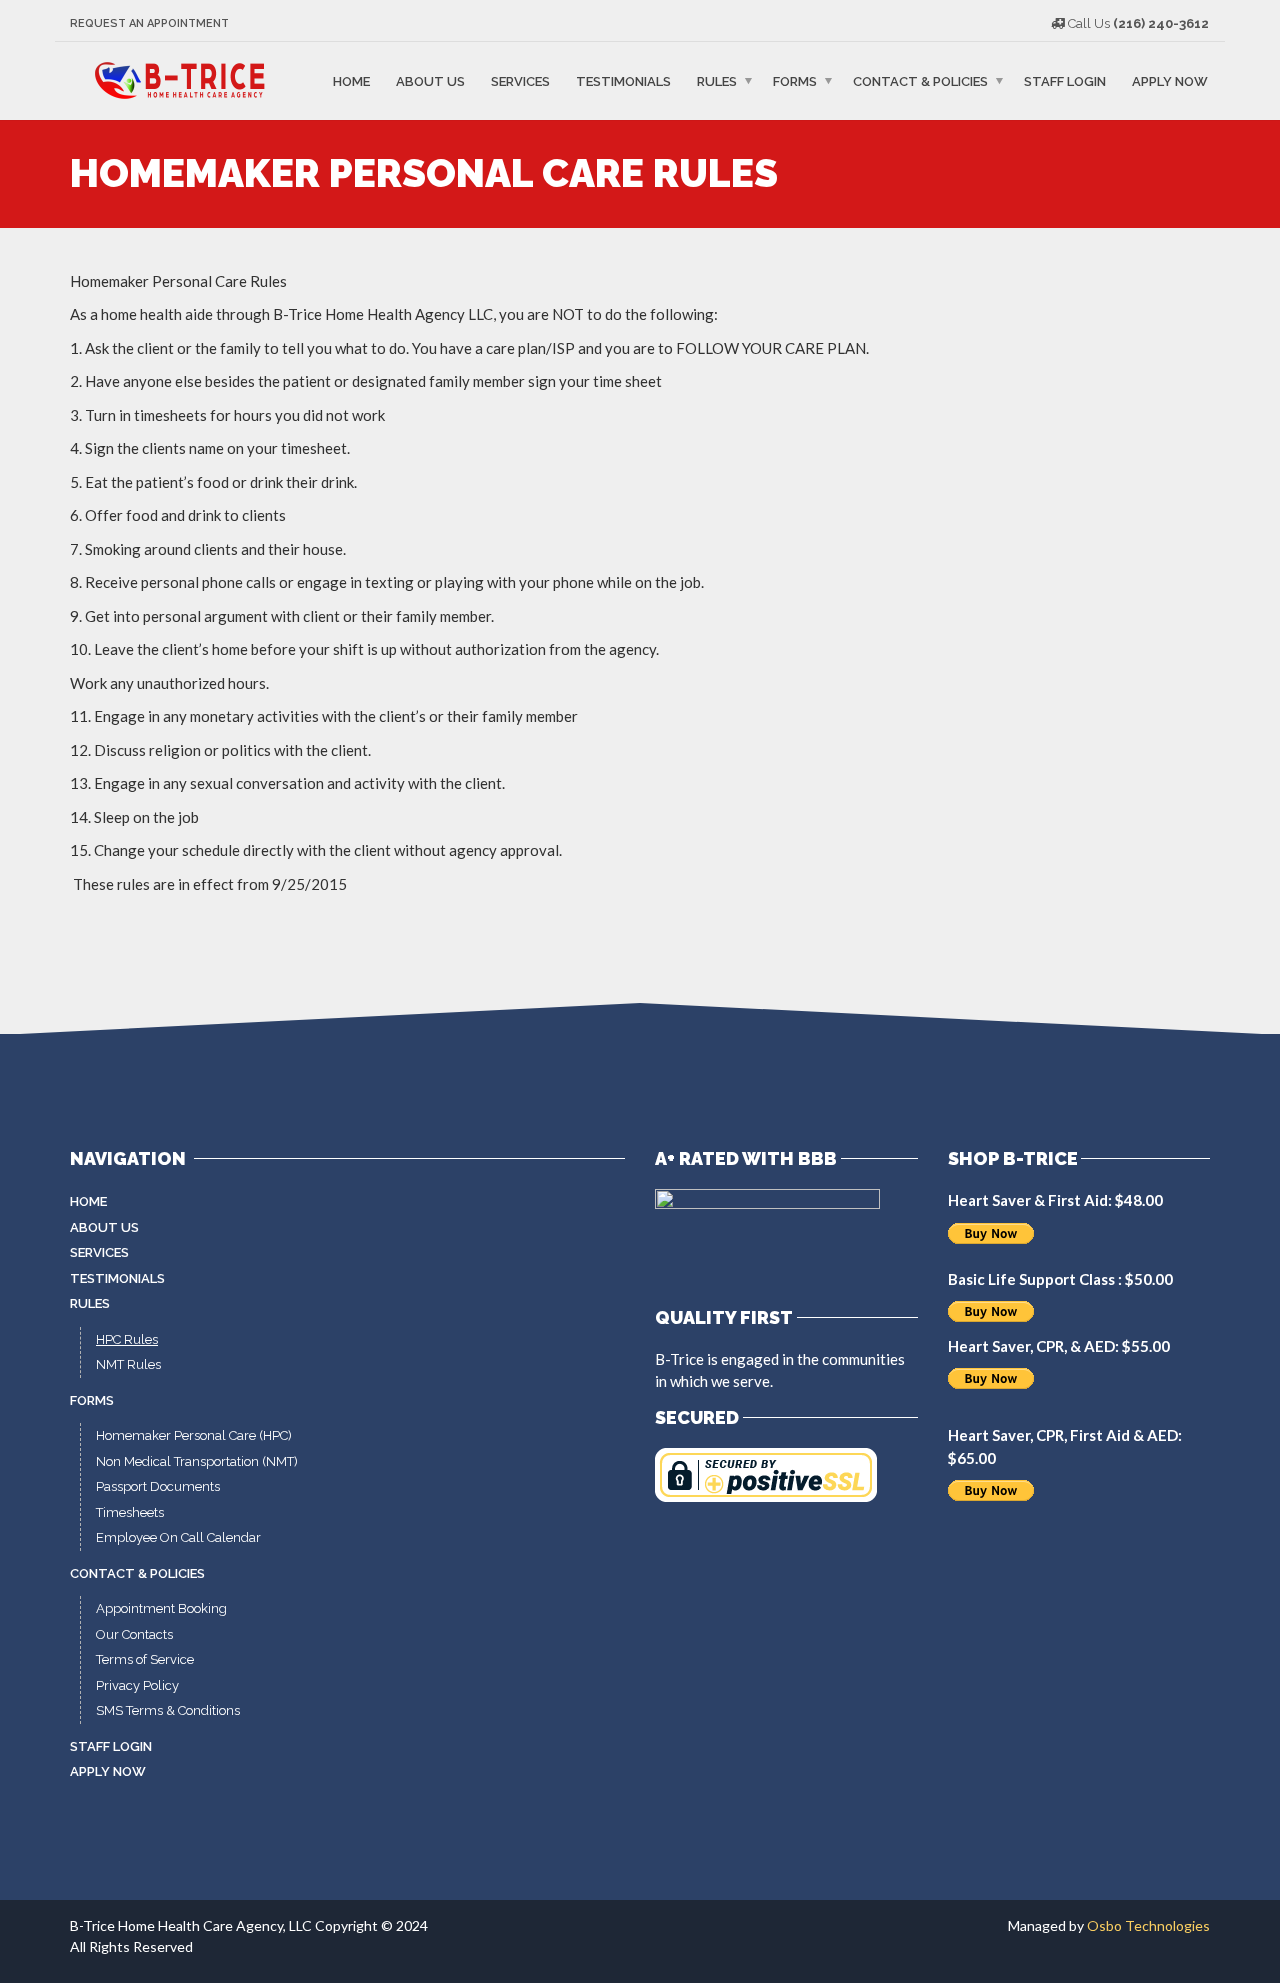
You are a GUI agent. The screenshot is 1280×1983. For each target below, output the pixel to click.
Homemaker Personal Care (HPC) (194, 1435)
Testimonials (623, 81)
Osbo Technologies (1148, 1925)
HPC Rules (127, 1339)
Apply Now (1170, 81)
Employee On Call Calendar (178, 1537)
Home (351, 81)
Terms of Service (145, 1659)
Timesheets (130, 1512)
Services (520, 81)
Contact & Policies (920, 81)
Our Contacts (134, 1634)
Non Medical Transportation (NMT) (197, 1461)
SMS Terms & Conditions (168, 1710)
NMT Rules (128, 1364)
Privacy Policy (137, 1685)
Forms (795, 81)
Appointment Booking (161, 1608)
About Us (430, 81)
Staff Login (1065, 81)
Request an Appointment (149, 23)
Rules (717, 81)
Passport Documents (158, 1486)
